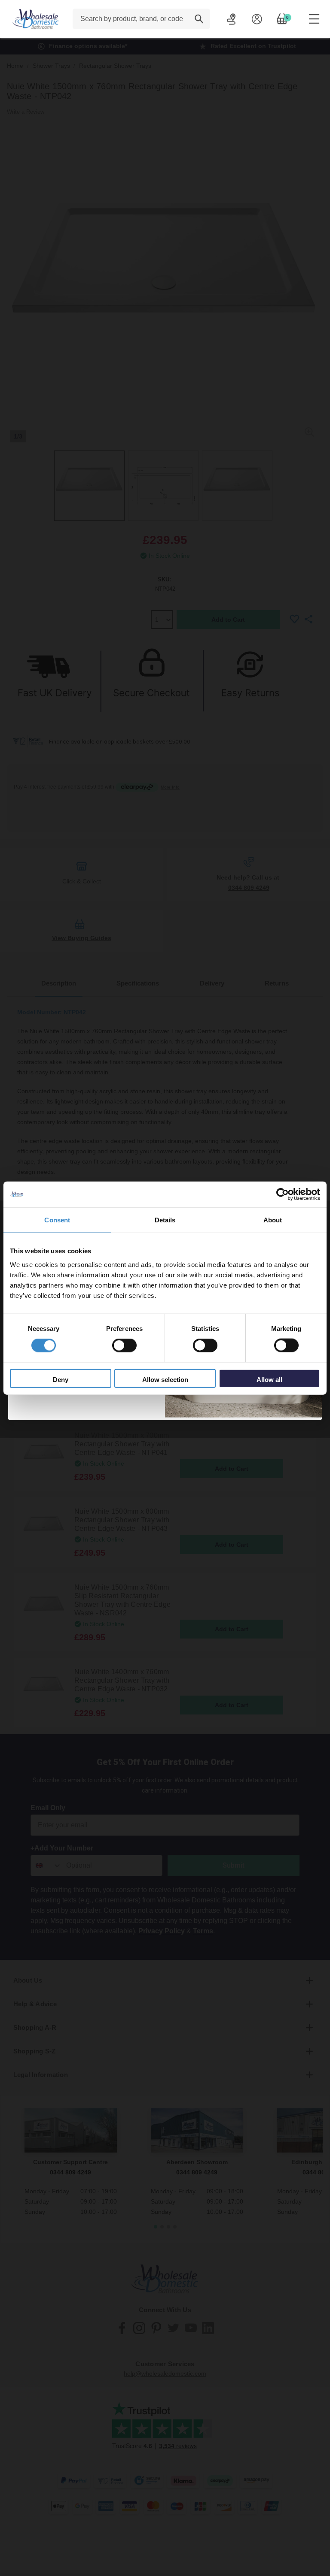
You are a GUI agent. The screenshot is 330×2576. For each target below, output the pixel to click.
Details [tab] (165, 1220)
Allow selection (165, 1379)
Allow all (269, 1379)
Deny (61, 1379)
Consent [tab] (57, 1220)
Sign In (257, 19)
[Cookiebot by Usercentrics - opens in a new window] (283, 1194)
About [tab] (273, 1220)
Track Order (231, 19)
